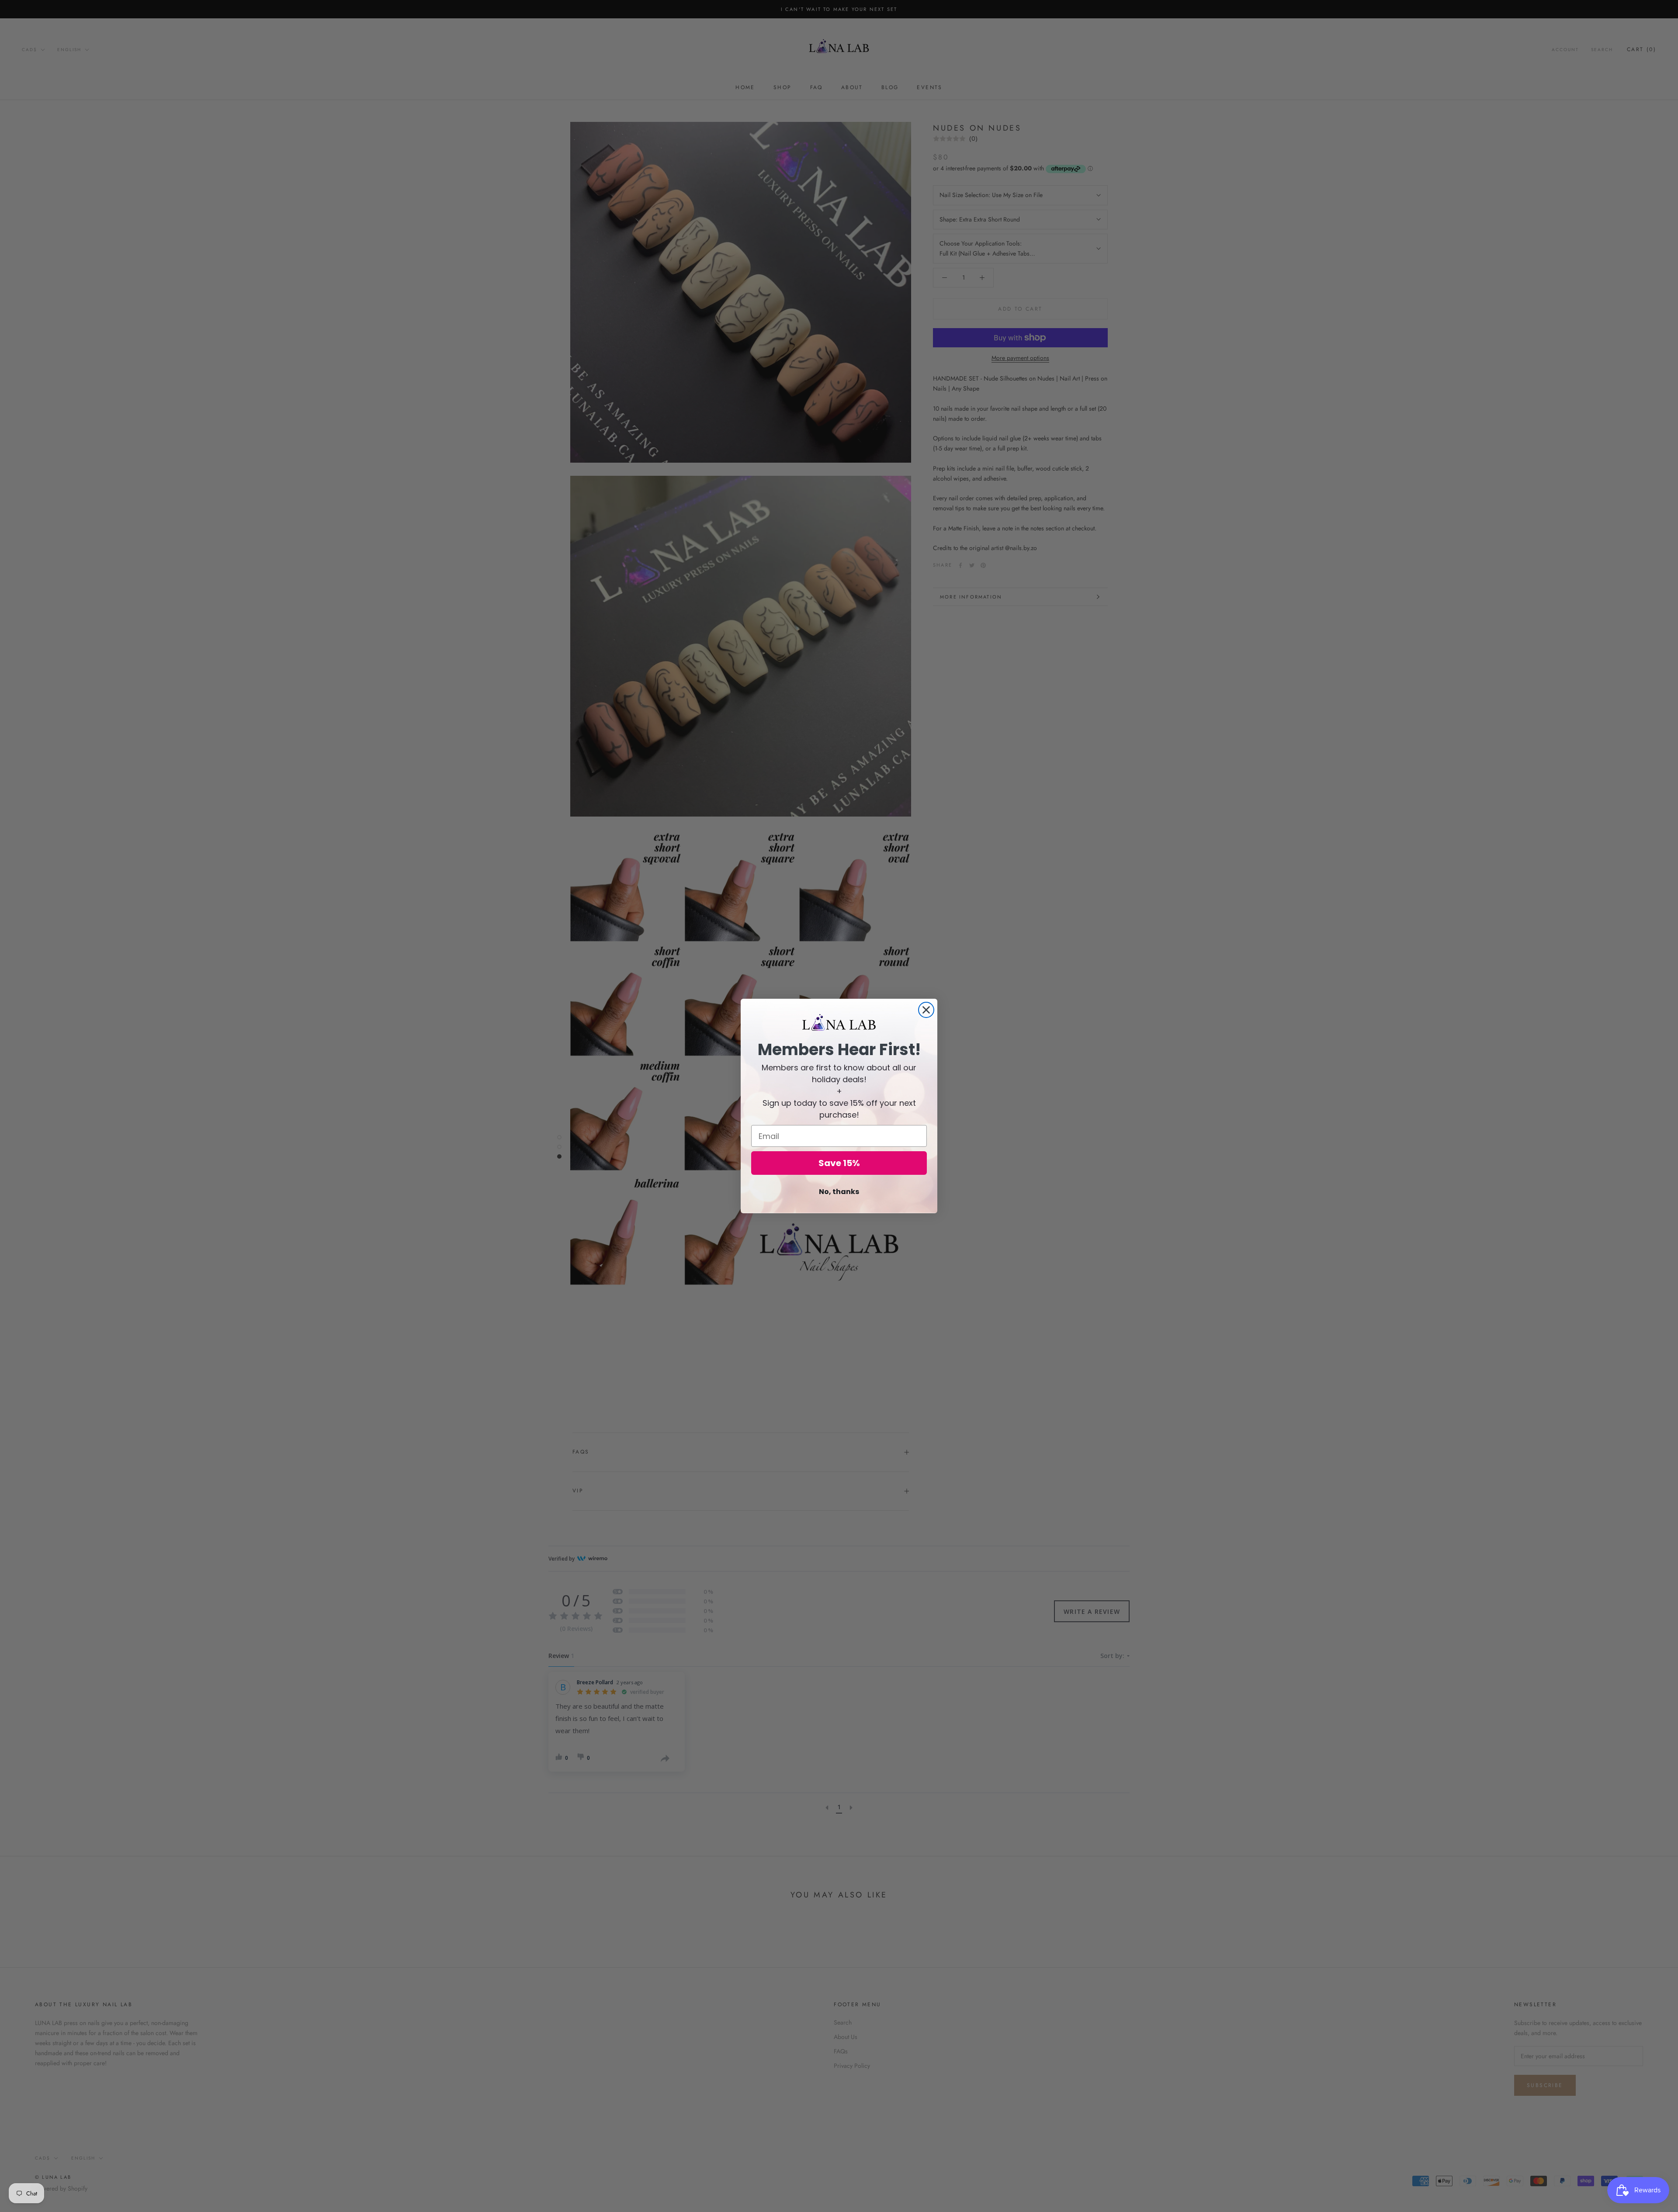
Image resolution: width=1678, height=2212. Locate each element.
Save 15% (839, 1163)
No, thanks (839, 1192)
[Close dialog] (926, 1010)
